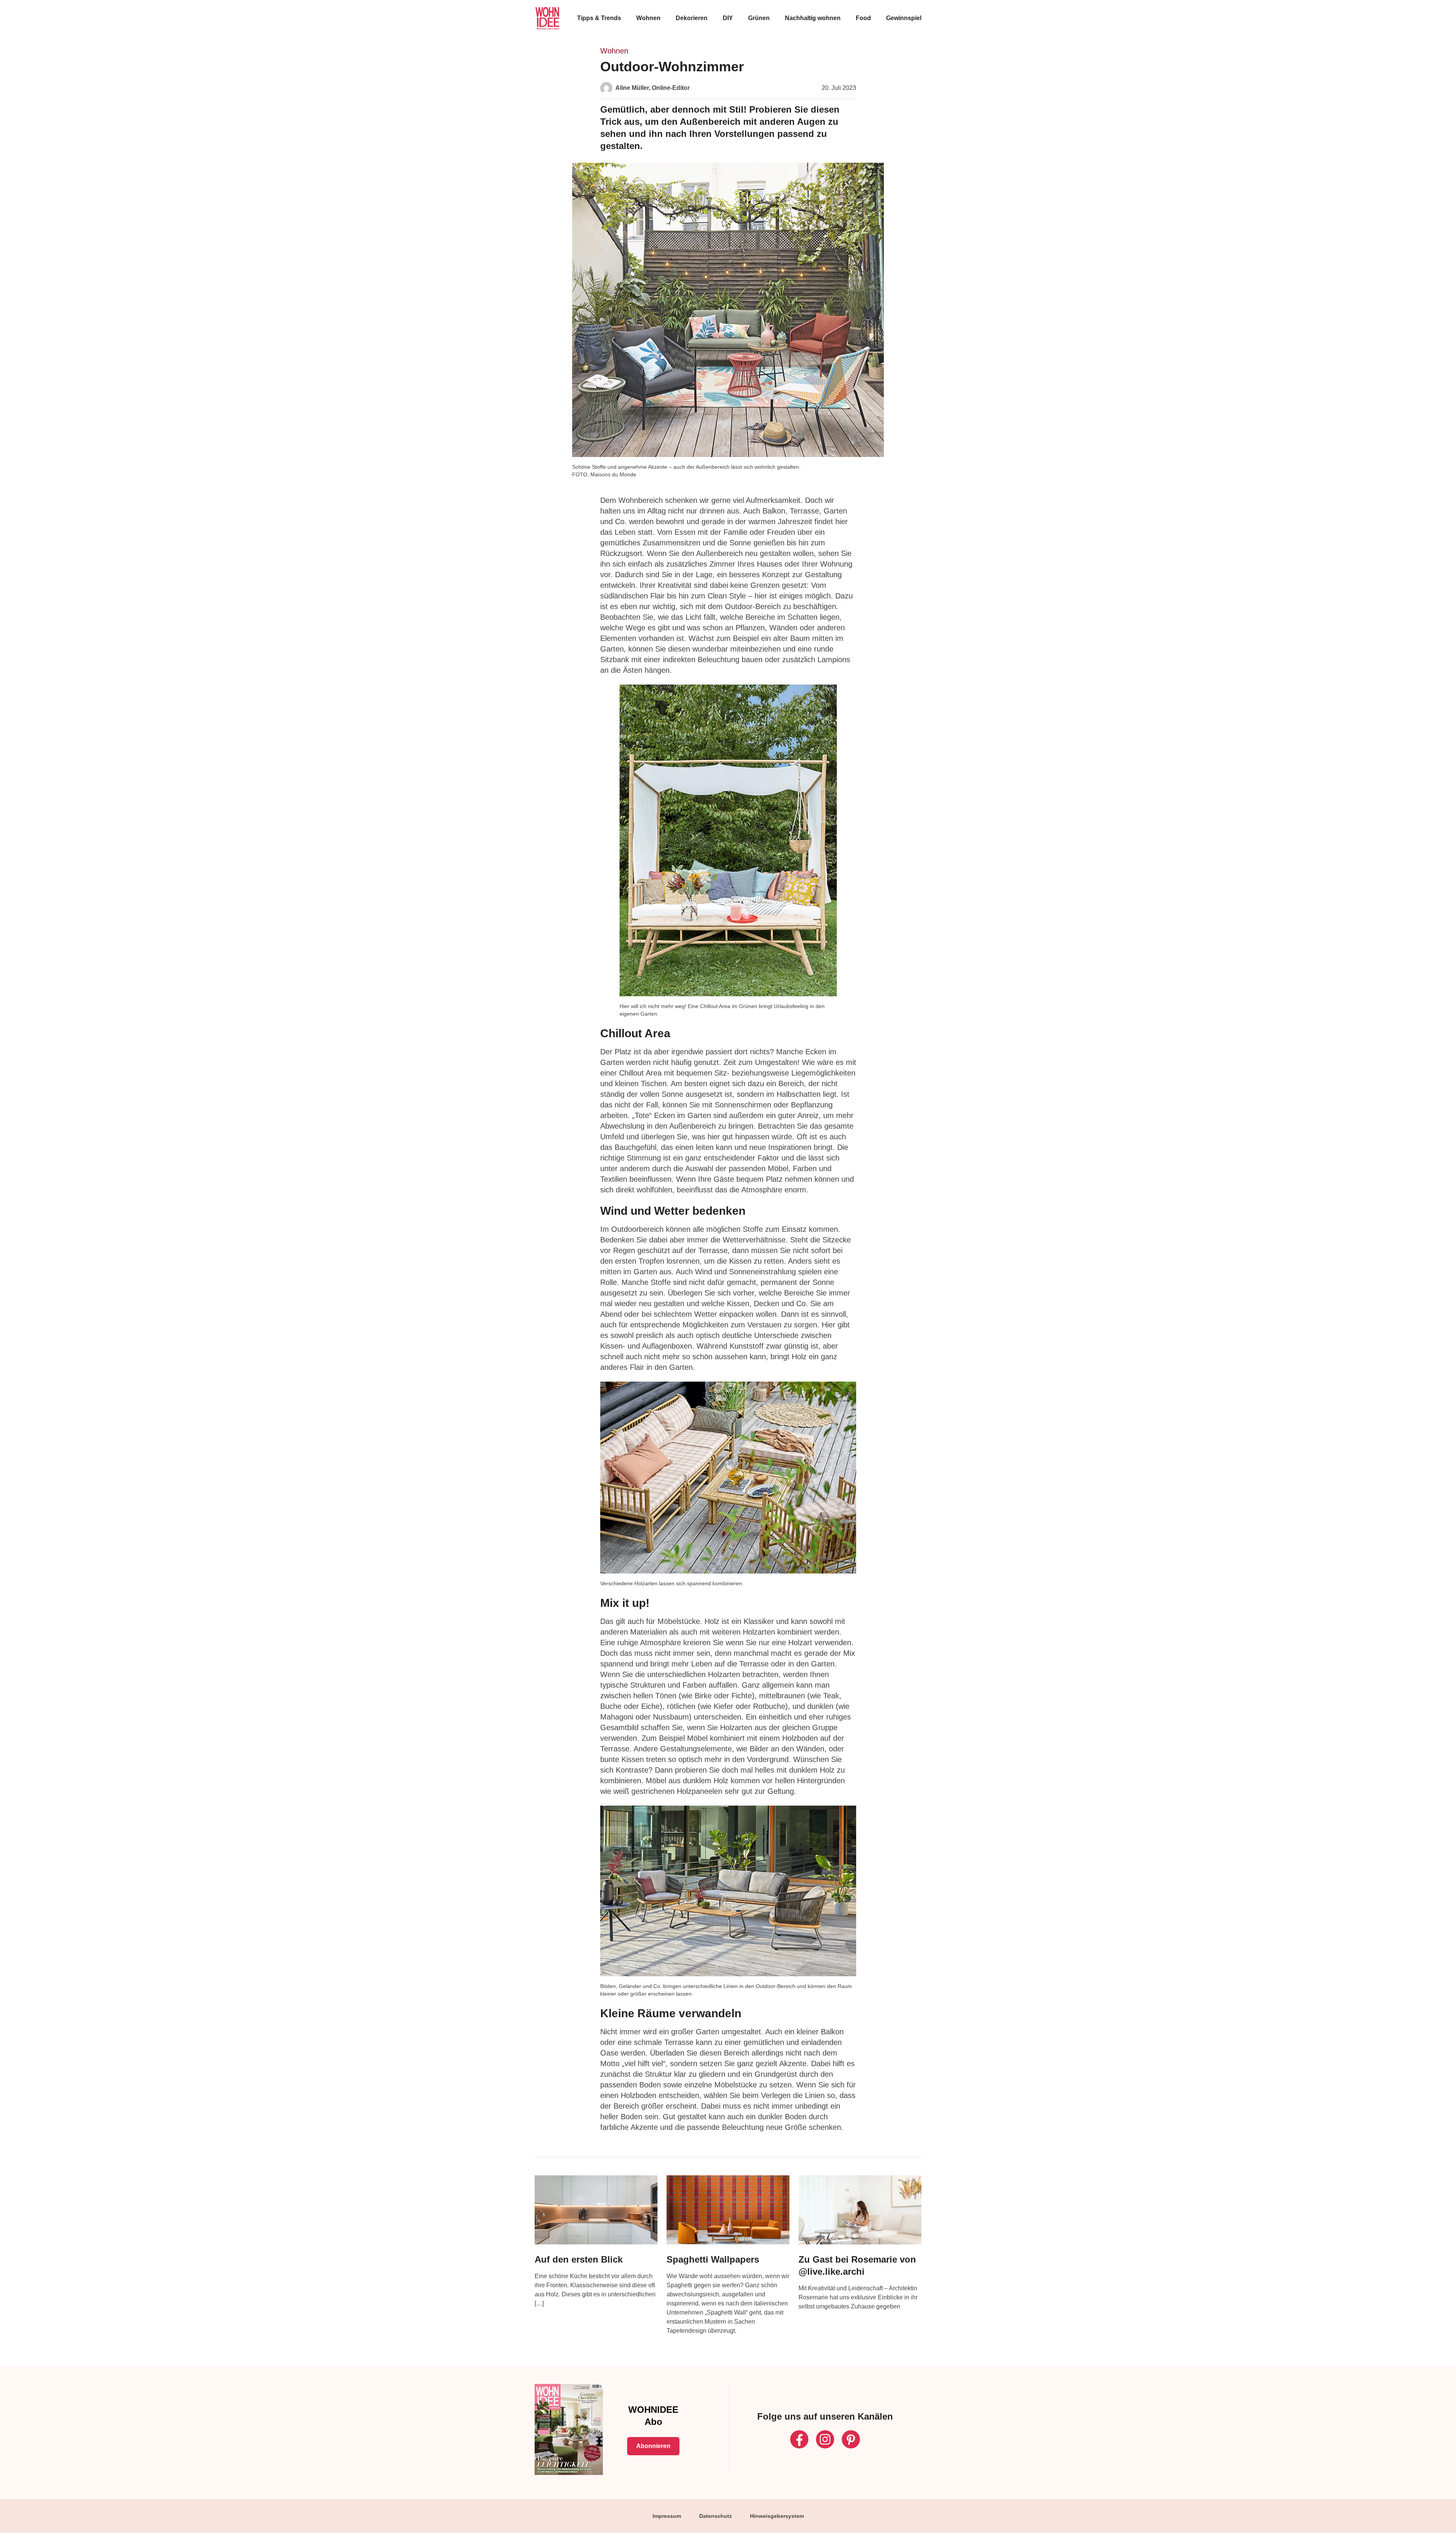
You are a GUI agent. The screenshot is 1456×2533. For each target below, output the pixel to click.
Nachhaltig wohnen (813, 18)
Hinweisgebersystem (777, 2516)
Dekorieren (692, 18)
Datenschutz (715, 2516)
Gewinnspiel (904, 18)
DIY (728, 18)
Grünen (759, 18)
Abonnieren (653, 2446)
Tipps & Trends (599, 18)
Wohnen (648, 18)
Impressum (667, 2516)
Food (863, 18)
